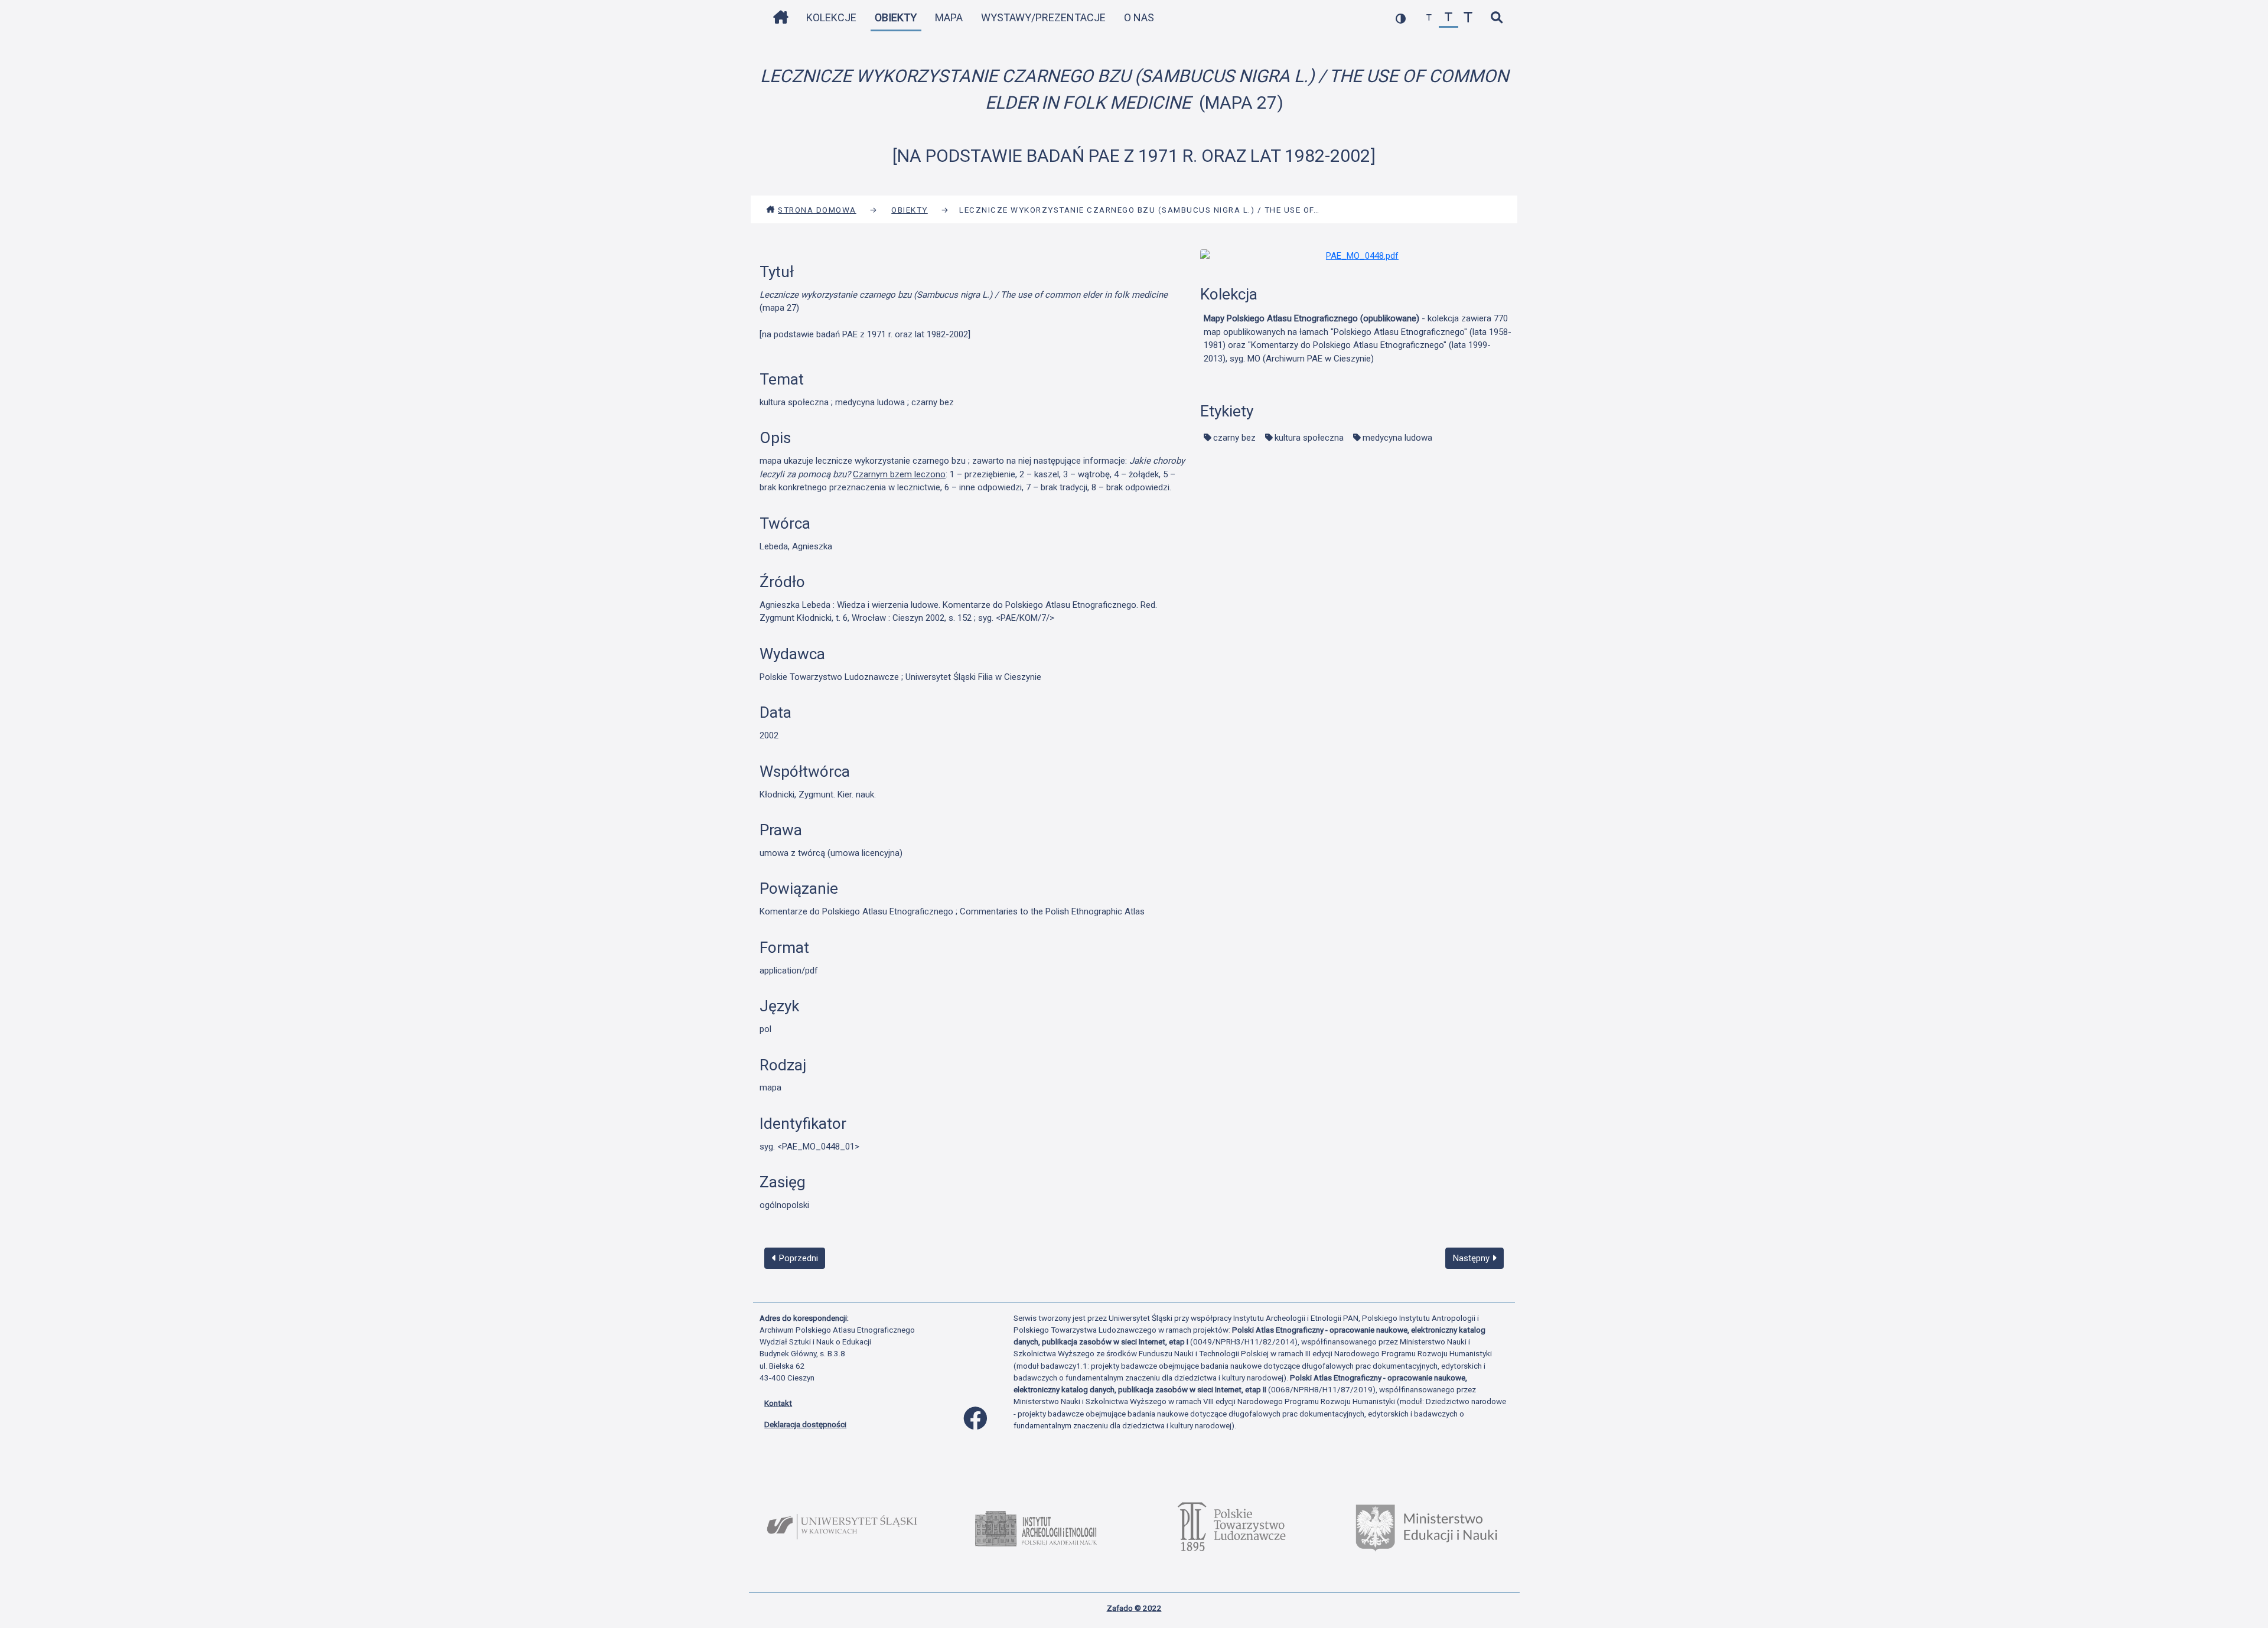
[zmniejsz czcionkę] (1429, 18)
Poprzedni (797, 1258)
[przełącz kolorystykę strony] (1401, 18)
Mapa (949, 17)
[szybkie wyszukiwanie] (1496, 18)
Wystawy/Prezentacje (1043, 17)
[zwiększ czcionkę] (1468, 18)
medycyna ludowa (1397, 438)
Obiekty (896, 17)
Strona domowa (817, 210)
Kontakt (778, 1403)
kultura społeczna (1309, 438)
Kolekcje (831, 17)
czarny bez (1234, 438)
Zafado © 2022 (1134, 1608)
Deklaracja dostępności (805, 1424)
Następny (1472, 1258)
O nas (1139, 17)
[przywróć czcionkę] (1449, 18)
